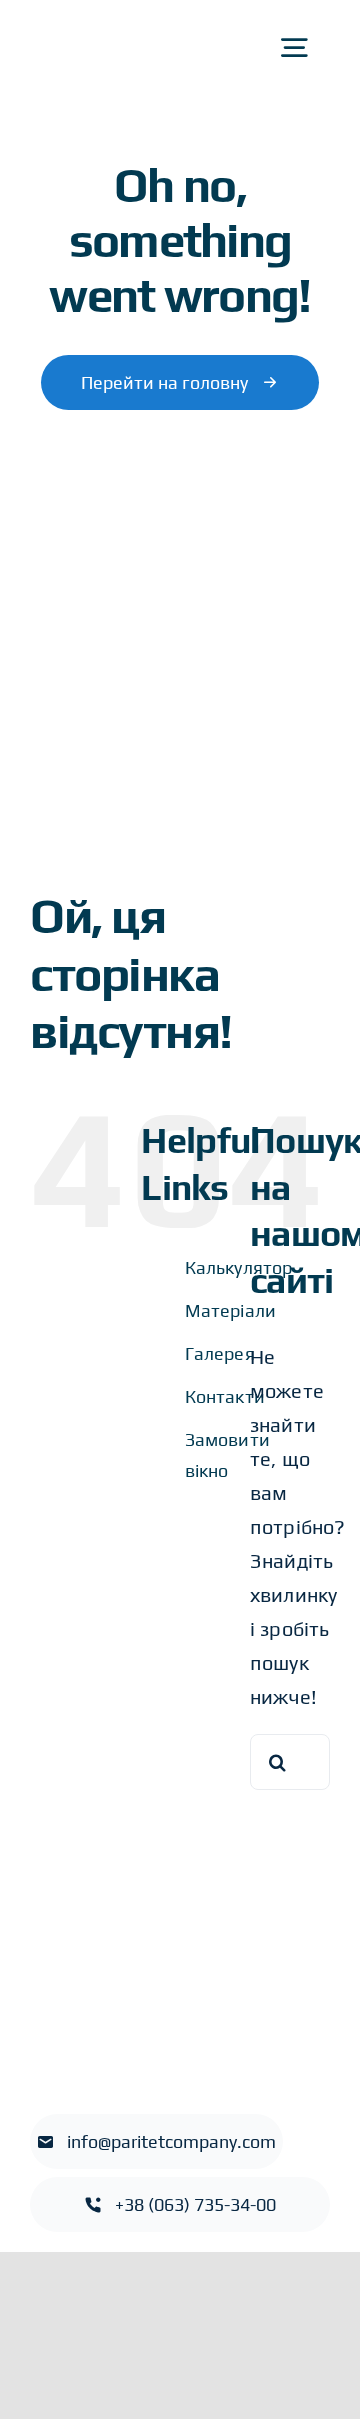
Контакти (225, 1396)
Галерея (220, 1353)
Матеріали (230, 1310)
